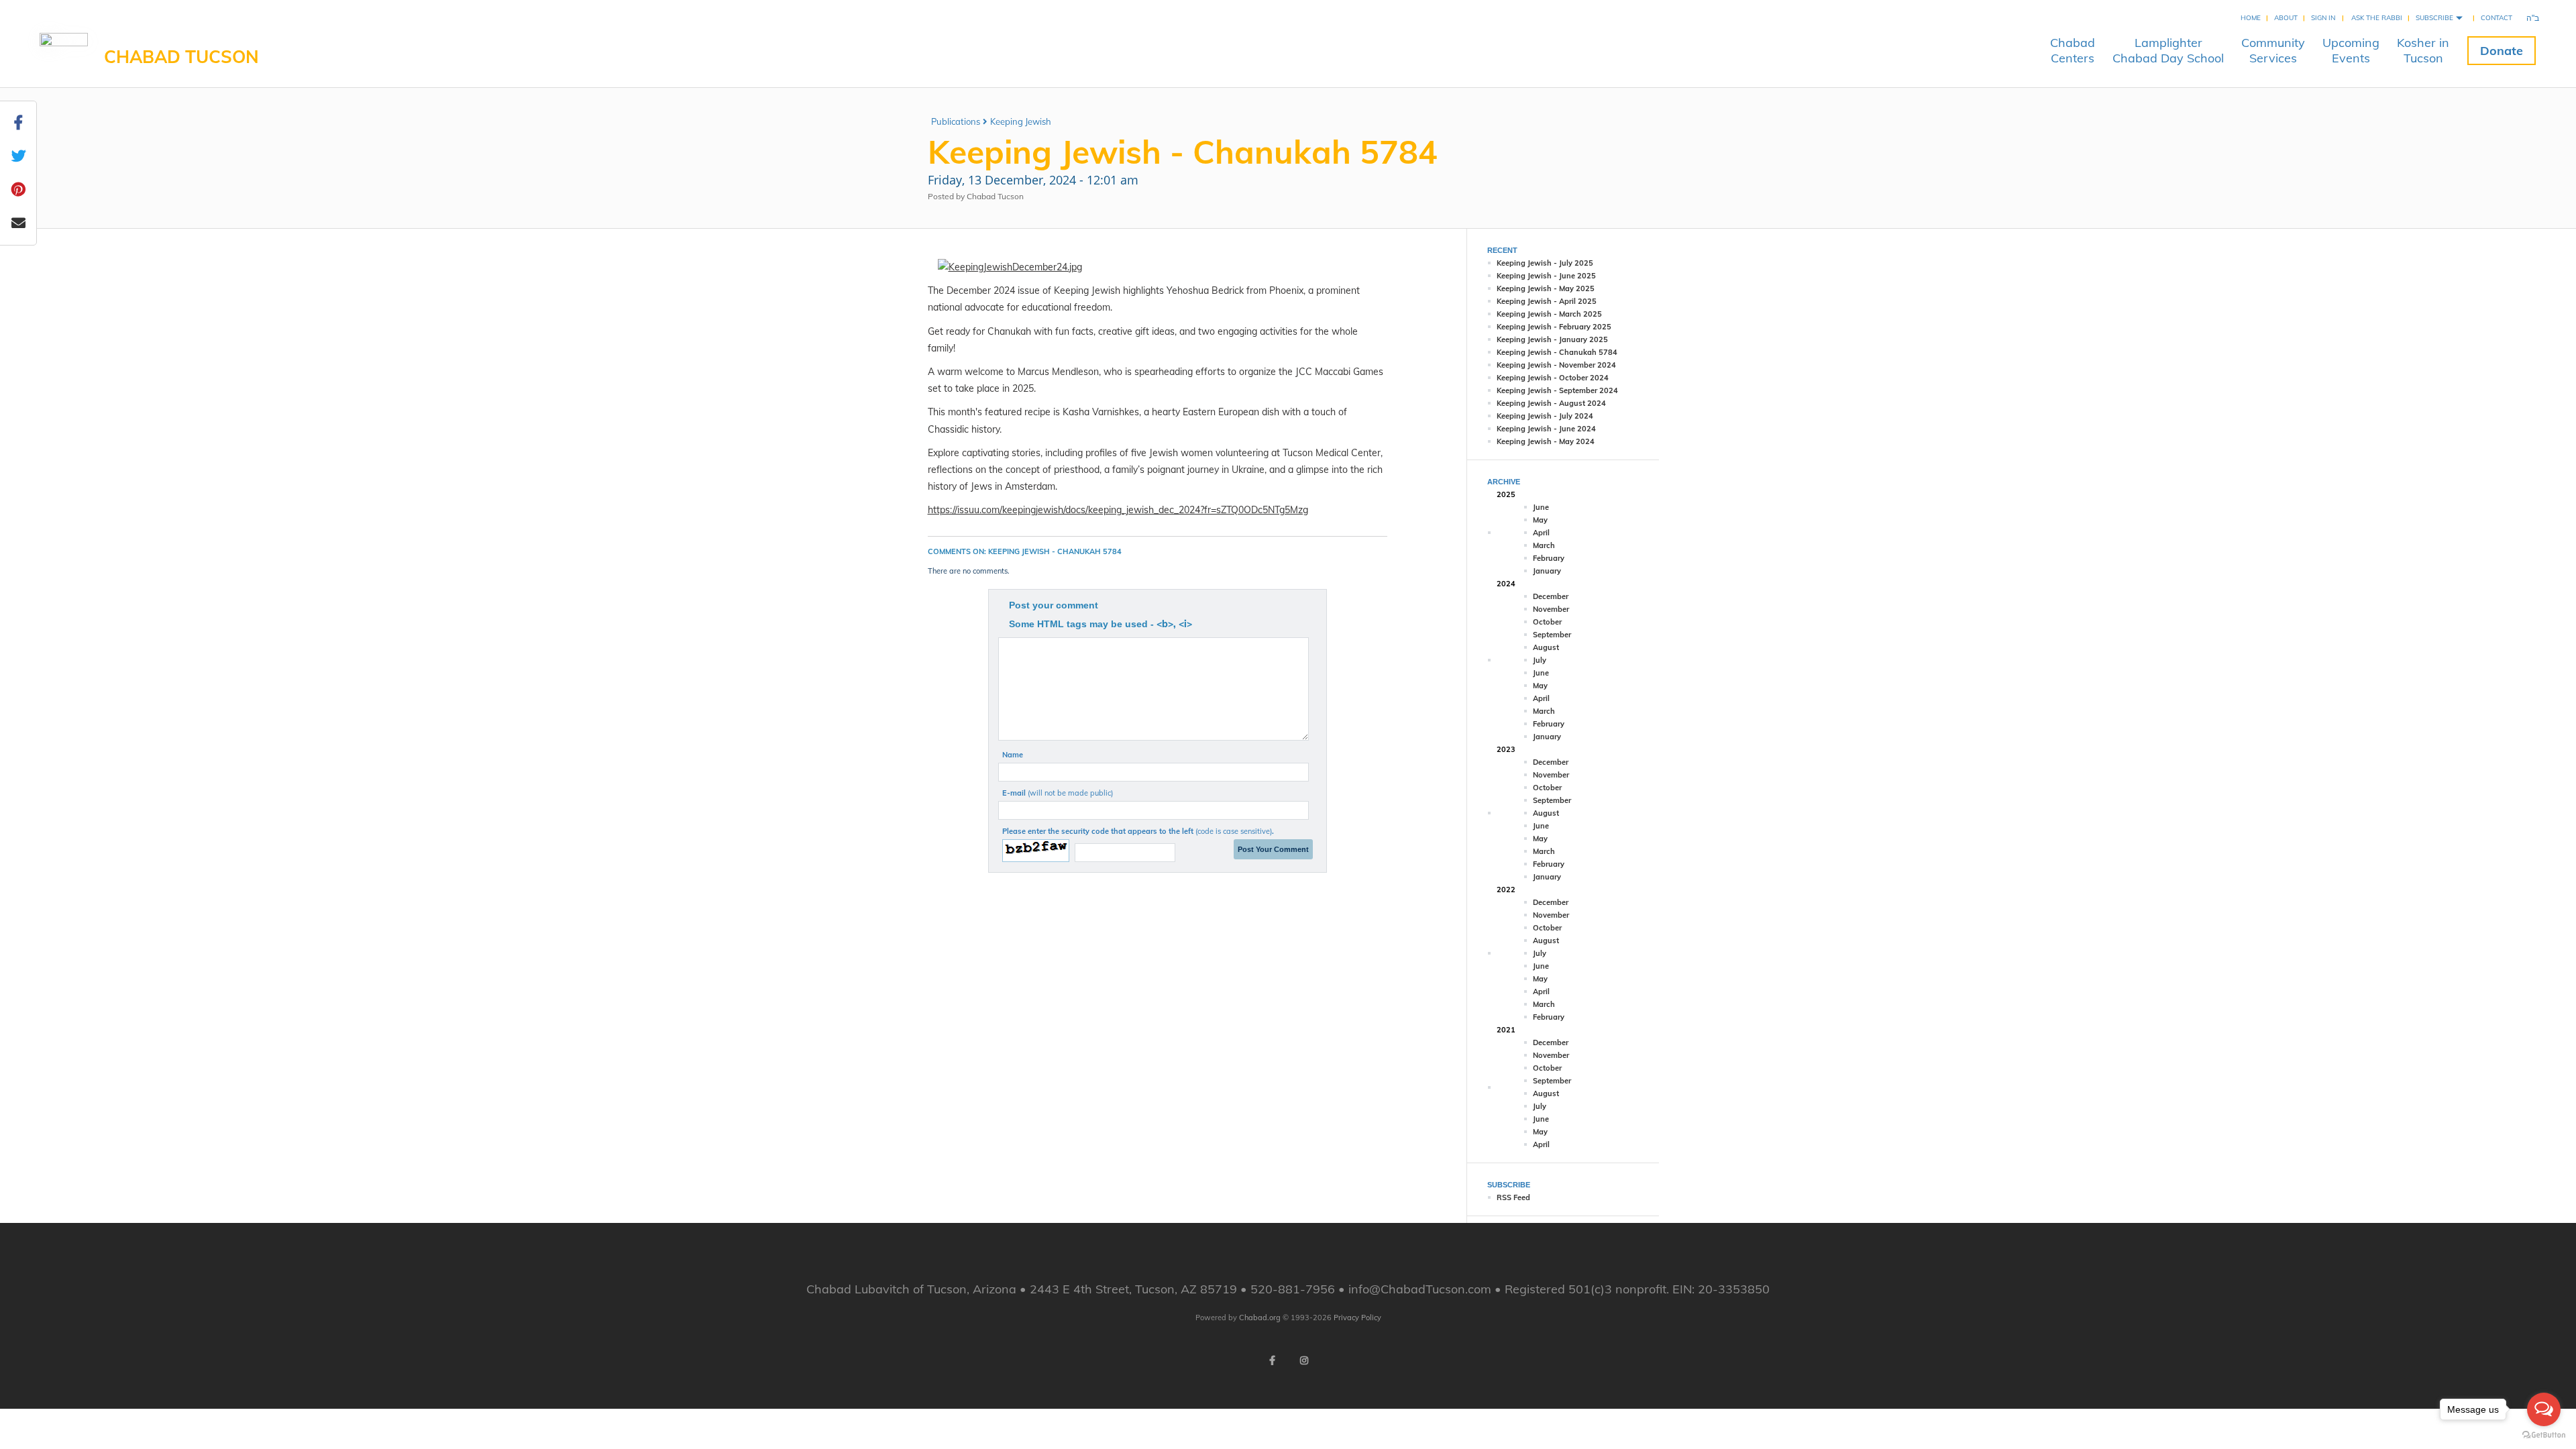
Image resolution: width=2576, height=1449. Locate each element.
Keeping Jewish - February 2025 (1554, 327)
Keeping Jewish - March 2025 (1549, 314)
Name (1013, 755)
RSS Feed (1513, 1197)
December (1551, 596)
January (1547, 571)
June (1541, 507)
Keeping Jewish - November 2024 (1556, 365)
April (1541, 533)
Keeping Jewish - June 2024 (1546, 429)
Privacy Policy (1357, 1318)
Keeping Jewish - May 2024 (1546, 441)
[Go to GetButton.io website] (2544, 1435)
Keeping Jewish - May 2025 (1546, 288)
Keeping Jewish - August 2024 (1551, 403)
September (1552, 635)
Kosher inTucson (2423, 50)
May (1540, 520)
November (1551, 609)
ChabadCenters (2073, 50)
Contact (2497, 18)
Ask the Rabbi (2377, 18)
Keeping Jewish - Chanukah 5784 (1557, 352)
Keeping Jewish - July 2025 (1545, 263)
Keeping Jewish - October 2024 (1553, 378)
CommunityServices (2273, 50)
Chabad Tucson (181, 57)
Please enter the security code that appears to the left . (1138, 831)
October (1547, 622)
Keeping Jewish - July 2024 (1545, 416)
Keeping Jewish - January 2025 (1552, 339)
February (1549, 558)
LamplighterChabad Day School (2168, 50)
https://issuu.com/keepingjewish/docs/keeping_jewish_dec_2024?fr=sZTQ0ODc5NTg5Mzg (1118, 510)
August (1546, 647)
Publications (956, 121)
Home (2251, 18)
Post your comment (1054, 605)
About (2286, 18)
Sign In (2323, 18)
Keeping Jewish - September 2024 (1557, 390)
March (1544, 545)
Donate (2502, 51)
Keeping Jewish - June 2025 (1546, 276)
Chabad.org (1260, 1318)
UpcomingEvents (2351, 50)
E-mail (1058, 793)
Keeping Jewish (1021, 121)
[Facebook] (1272, 1360)
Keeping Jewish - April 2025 (1547, 301)
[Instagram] (1304, 1360)
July (1540, 660)
